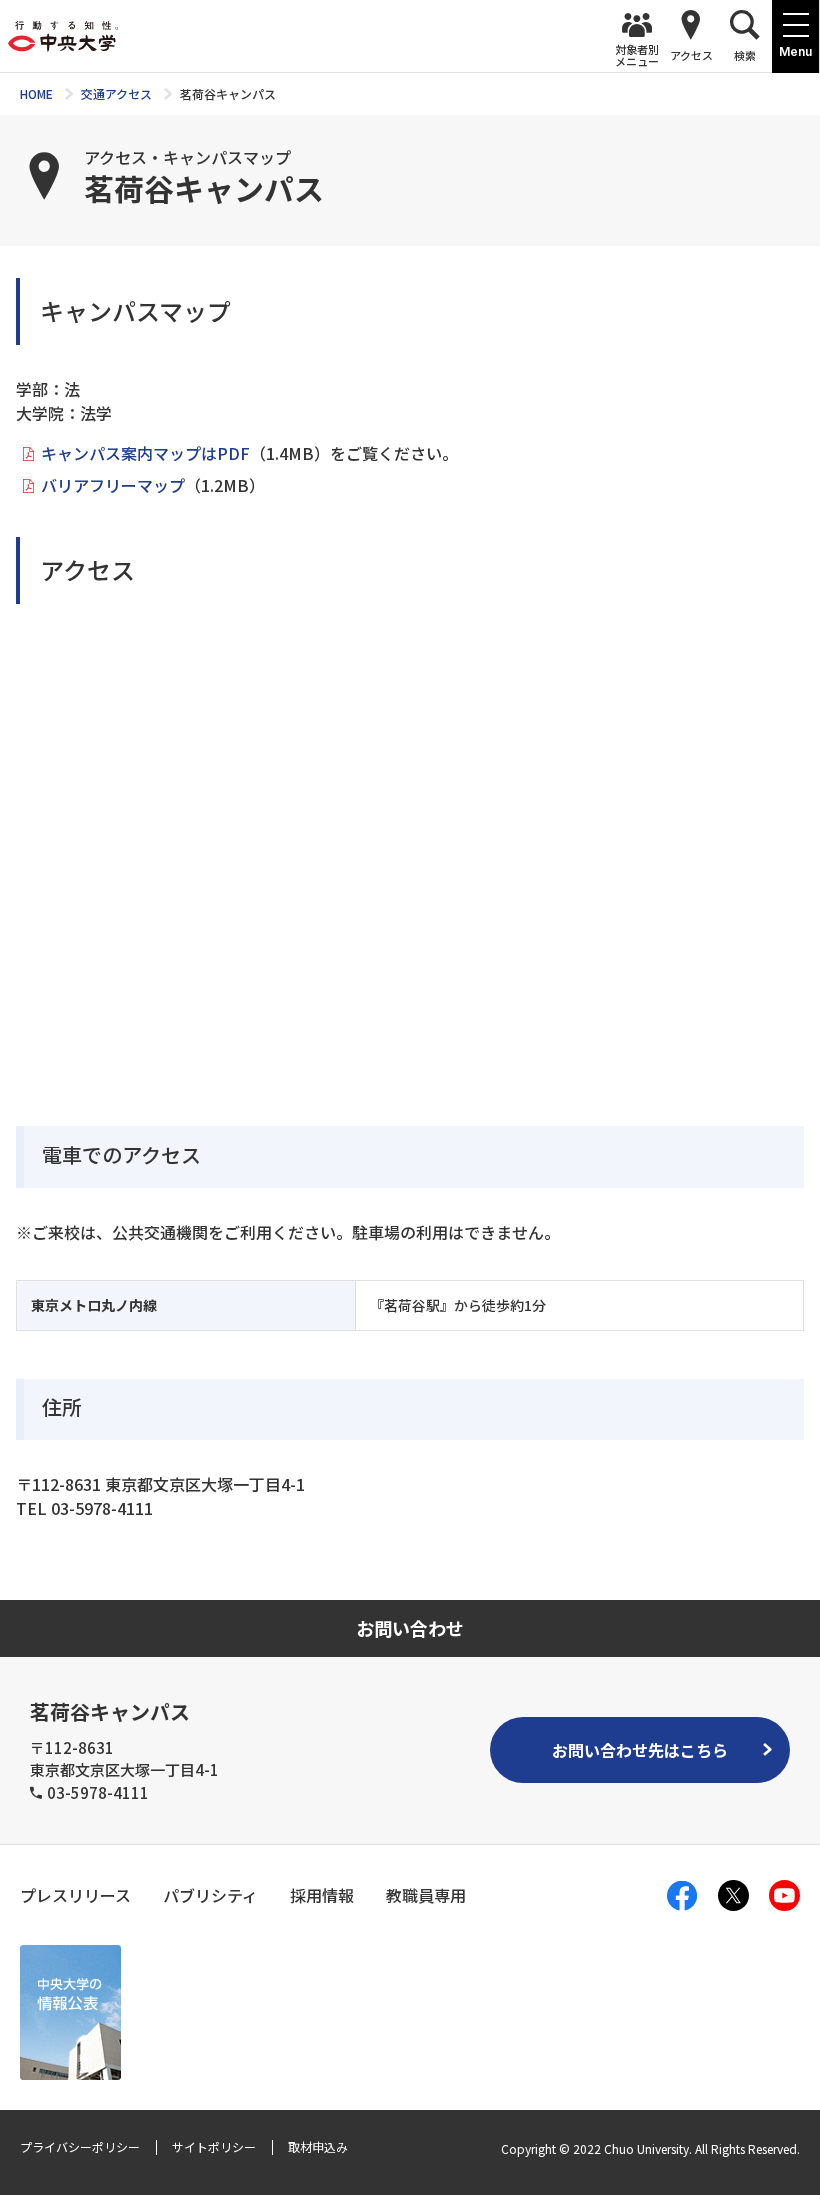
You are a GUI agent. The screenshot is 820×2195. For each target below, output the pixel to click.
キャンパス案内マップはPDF (145, 453)
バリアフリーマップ (113, 485)
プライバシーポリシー (80, 2146)
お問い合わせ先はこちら (640, 1750)
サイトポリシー (214, 2146)
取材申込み (318, 2146)
